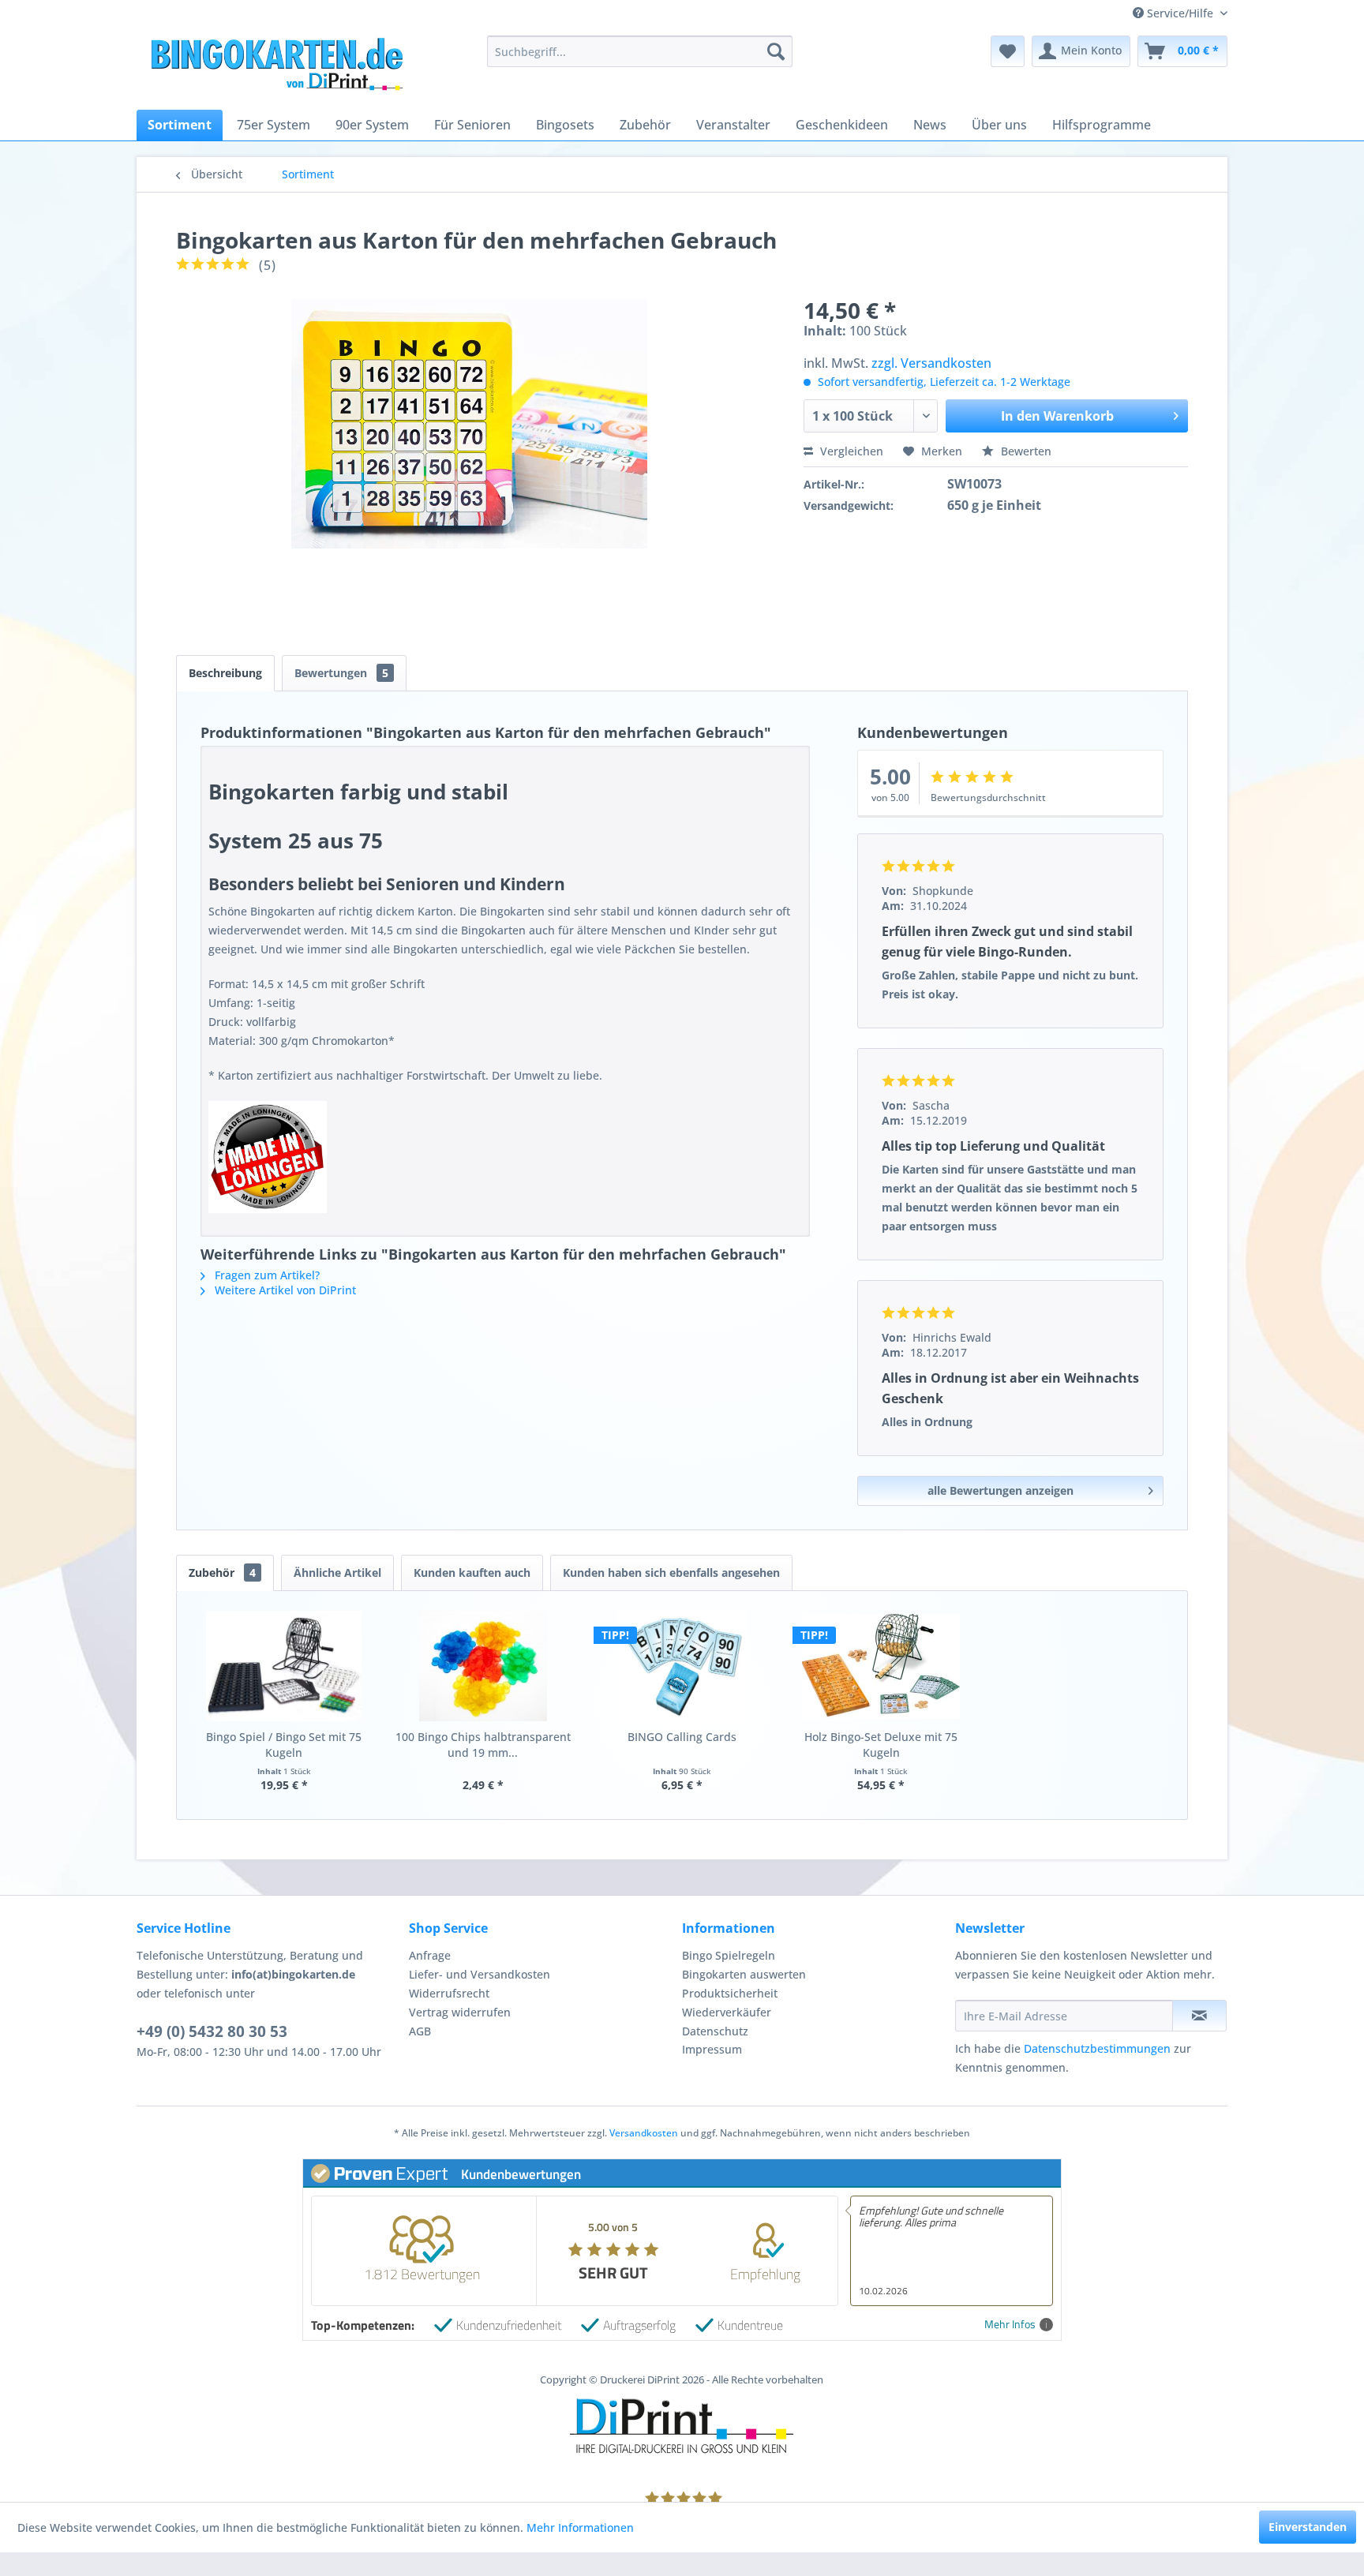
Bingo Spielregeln (729, 1955)
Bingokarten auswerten (744, 1974)
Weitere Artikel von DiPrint (284, 1290)
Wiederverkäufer (727, 2012)
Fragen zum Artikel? (266, 1275)
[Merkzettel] (1008, 51)
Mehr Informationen (580, 2527)
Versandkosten (644, 2133)
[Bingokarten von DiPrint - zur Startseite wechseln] (275, 67)
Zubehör (222, 1573)
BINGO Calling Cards (682, 1737)
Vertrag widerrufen (460, 2012)
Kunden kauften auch (472, 1573)
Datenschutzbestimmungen (1097, 2048)
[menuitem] (640, 51)
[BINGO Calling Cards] (682, 1666)
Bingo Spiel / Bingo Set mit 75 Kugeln (284, 1745)
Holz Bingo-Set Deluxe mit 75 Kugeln (881, 1745)
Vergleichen (850, 451)
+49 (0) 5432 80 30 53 (212, 2031)
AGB (420, 2031)
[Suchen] (776, 51)
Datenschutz (715, 2031)
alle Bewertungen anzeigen (1001, 1490)
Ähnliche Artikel (337, 1573)
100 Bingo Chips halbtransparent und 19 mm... (483, 1745)
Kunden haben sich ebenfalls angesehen (671, 1573)
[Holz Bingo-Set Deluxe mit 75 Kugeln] (881, 1666)
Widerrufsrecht (449, 1993)
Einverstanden (1308, 2527)
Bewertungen (341, 673)
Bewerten (1025, 451)
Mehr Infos (1010, 2325)
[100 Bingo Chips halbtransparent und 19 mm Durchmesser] (483, 1666)
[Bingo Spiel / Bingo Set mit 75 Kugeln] (284, 1666)
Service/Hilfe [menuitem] (1180, 13)
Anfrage (430, 1955)
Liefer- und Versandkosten (480, 1974)
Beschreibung (225, 673)
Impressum (712, 2049)
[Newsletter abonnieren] (1199, 2016)
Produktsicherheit (730, 1993)
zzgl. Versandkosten (931, 363)
